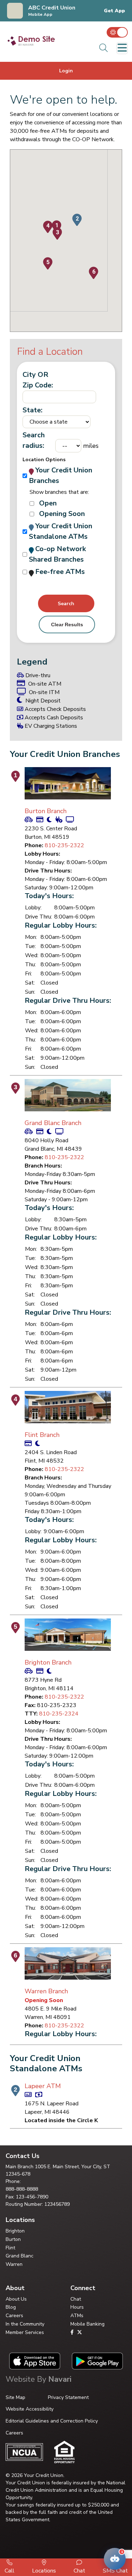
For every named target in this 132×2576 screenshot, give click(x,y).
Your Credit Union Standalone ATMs (61, 531)
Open (48, 503)
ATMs (77, 2316)
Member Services (25, 2332)
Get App (114, 11)
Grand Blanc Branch (53, 1123)
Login (66, 71)
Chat (76, 2299)
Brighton (15, 2231)
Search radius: (34, 440)
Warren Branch (46, 1991)
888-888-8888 (22, 2189)
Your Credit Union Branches (61, 475)
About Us (16, 2299)
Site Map (15, 2397)
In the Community (25, 2324)
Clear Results (67, 625)
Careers (14, 2316)
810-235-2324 (59, 1714)
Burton (13, 2239)
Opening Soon (62, 514)
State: (33, 410)
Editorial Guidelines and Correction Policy (52, 2421)
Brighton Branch (48, 1662)
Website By (39, 2379)
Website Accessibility (30, 2409)
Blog (11, 2307)
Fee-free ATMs (60, 572)
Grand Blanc (20, 2256)
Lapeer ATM (43, 2086)
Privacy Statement (68, 2397)
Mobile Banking (87, 2324)
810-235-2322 (64, 845)
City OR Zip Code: (38, 380)
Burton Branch (46, 811)
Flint (10, 2248)
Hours (77, 2307)
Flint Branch (42, 1435)
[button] (77, 220)
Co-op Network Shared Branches (57, 554)
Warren (14, 2264)
